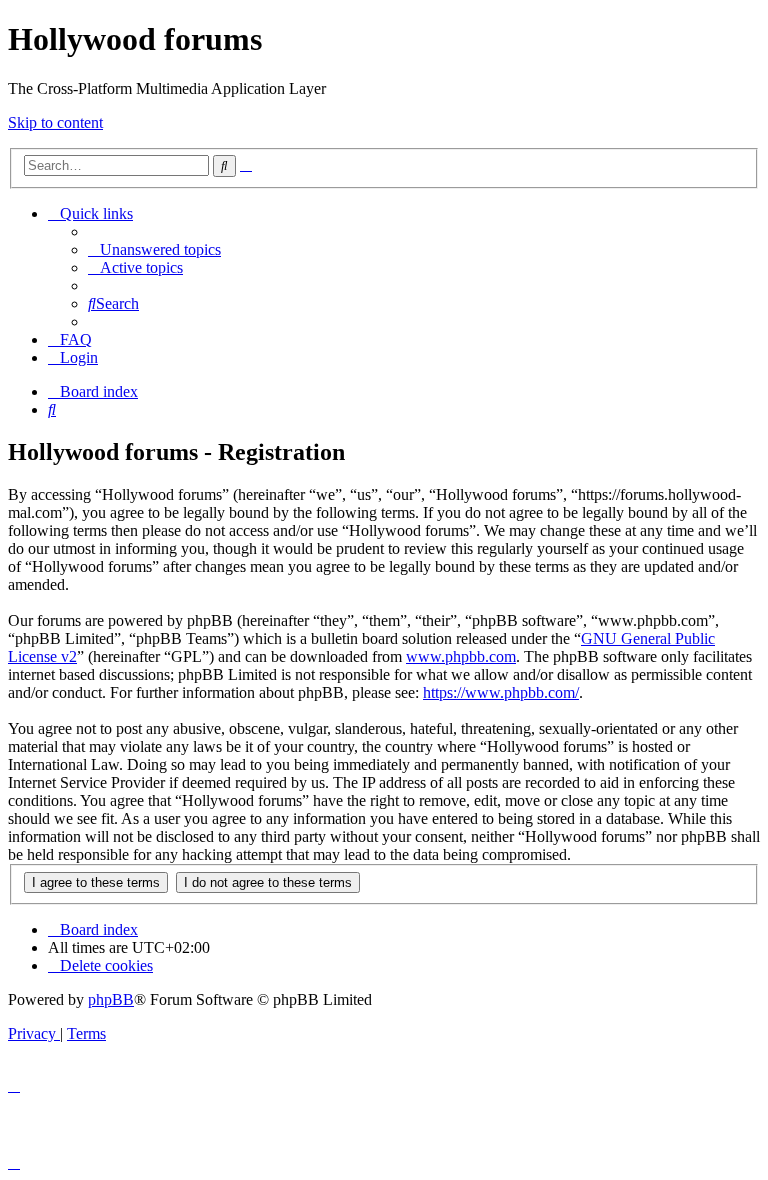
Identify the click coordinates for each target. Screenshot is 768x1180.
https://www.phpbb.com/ (501, 692)
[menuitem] (154, 249)
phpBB (111, 999)
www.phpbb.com (461, 656)
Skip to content (55, 122)
